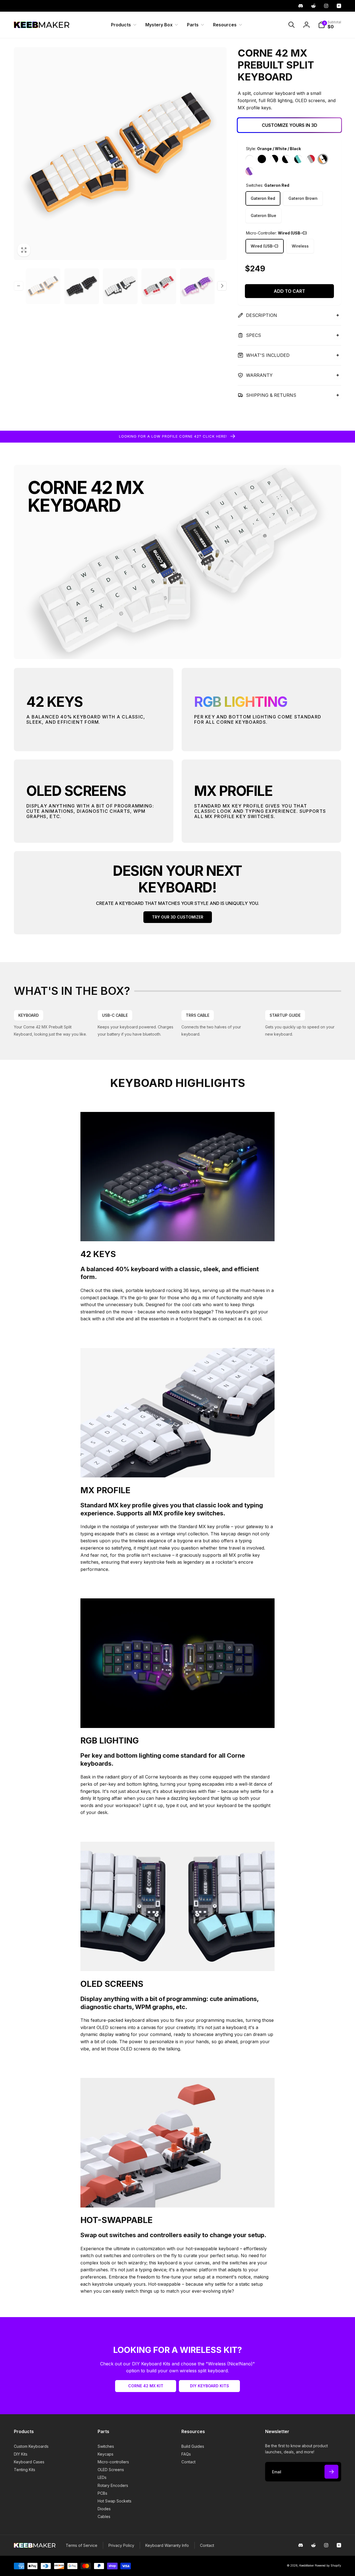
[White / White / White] (250, 159)
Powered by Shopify (328, 2565)
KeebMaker (307, 2565)
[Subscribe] (331, 2472)
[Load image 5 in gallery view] (120, 286)
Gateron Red (263, 198)
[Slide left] (19, 286)
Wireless (300, 246)
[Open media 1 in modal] (120, 154)
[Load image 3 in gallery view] (82, 286)
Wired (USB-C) (265, 246)
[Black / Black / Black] (262, 159)
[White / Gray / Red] (311, 159)
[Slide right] (222, 286)
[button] (123, 25)
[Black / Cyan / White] (298, 159)
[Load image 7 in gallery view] (159, 286)
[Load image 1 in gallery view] (43, 286)
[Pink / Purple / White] (250, 171)
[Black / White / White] (286, 159)
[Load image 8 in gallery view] (197, 286)
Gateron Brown (303, 198)
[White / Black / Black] (274, 159)
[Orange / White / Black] (323, 159)
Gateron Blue (263, 215)
